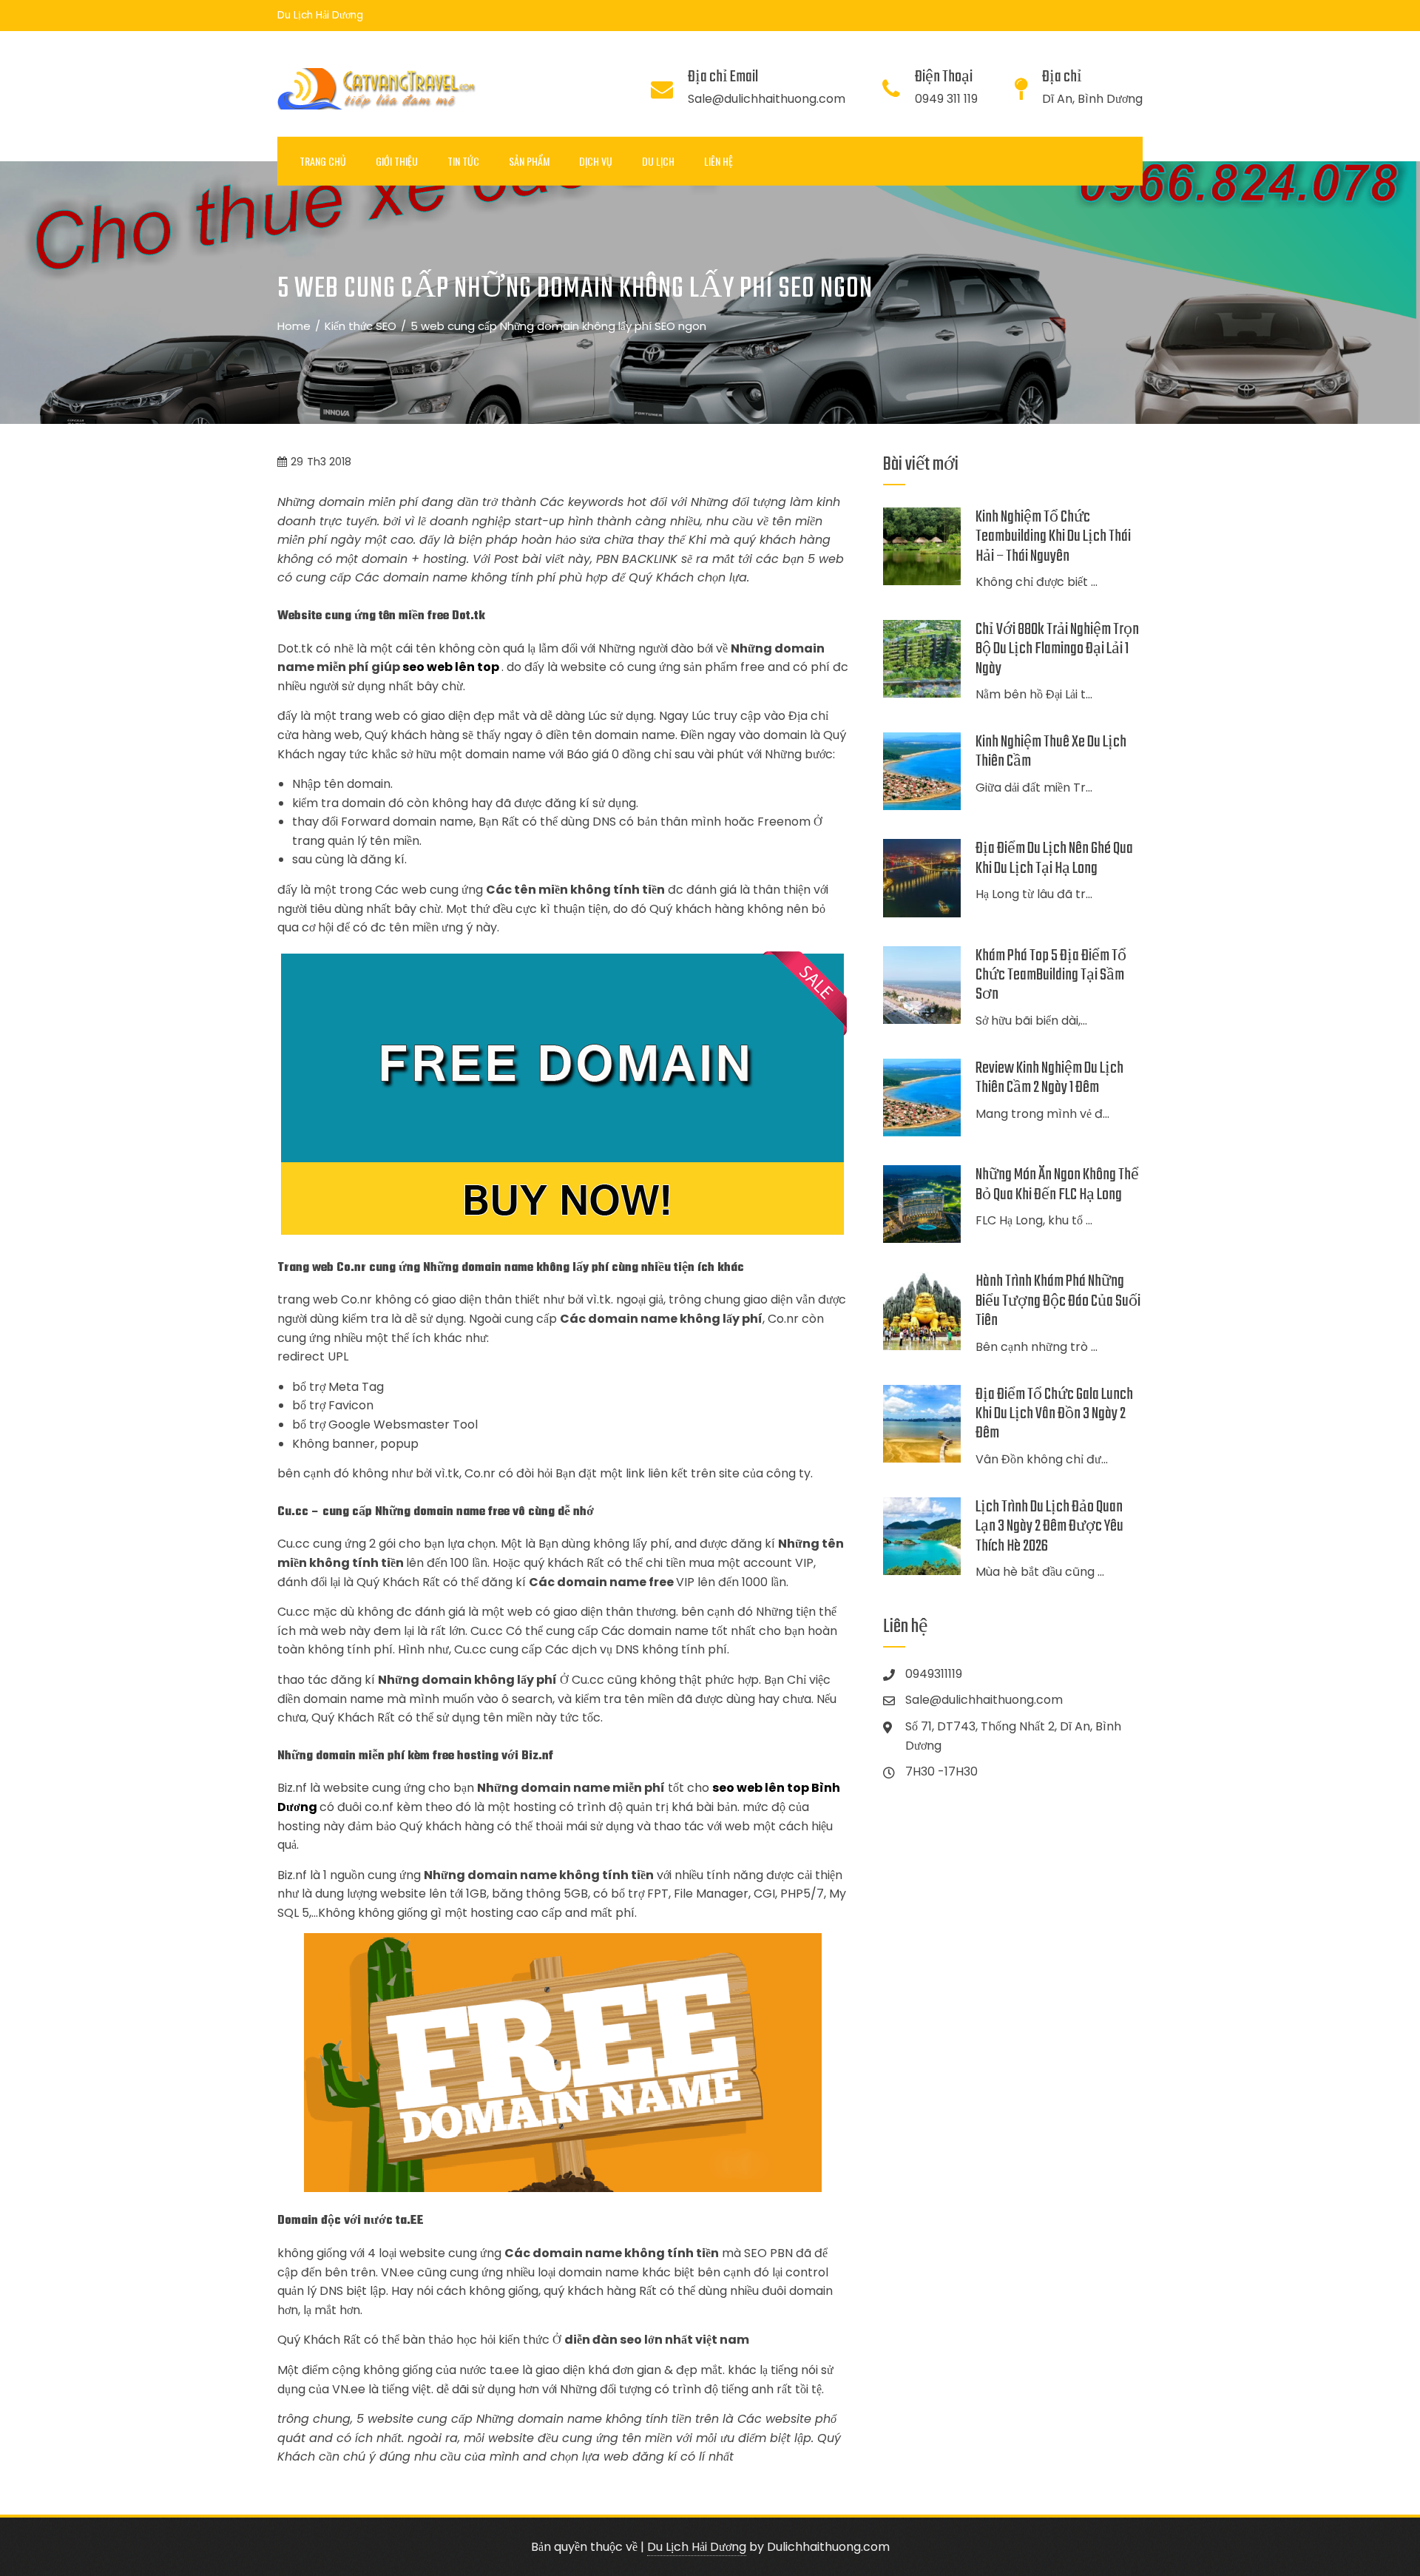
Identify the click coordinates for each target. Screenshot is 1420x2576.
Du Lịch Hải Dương (697, 2547)
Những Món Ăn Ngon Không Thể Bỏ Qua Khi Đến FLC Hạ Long (1057, 1184)
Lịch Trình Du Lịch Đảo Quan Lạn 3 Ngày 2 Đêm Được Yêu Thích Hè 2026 (1049, 1527)
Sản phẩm (529, 161)
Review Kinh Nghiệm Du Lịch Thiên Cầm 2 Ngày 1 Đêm (1049, 1078)
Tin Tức (463, 161)
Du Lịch (658, 161)
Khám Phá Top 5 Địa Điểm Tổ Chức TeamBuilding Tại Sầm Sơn (1051, 975)
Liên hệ (719, 161)
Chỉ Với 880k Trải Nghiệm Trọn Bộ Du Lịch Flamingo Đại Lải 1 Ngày (1057, 649)
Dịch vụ (596, 161)
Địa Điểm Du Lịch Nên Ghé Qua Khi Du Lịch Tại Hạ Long (1054, 858)
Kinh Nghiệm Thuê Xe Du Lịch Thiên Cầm (1051, 752)
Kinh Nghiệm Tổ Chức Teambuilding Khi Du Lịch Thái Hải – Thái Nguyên (1053, 537)
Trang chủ (323, 161)
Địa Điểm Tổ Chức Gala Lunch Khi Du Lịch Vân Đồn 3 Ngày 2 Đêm (1054, 1414)
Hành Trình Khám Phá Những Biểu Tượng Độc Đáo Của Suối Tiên (1058, 1301)
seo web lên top (451, 667)
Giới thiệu (397, 161)
